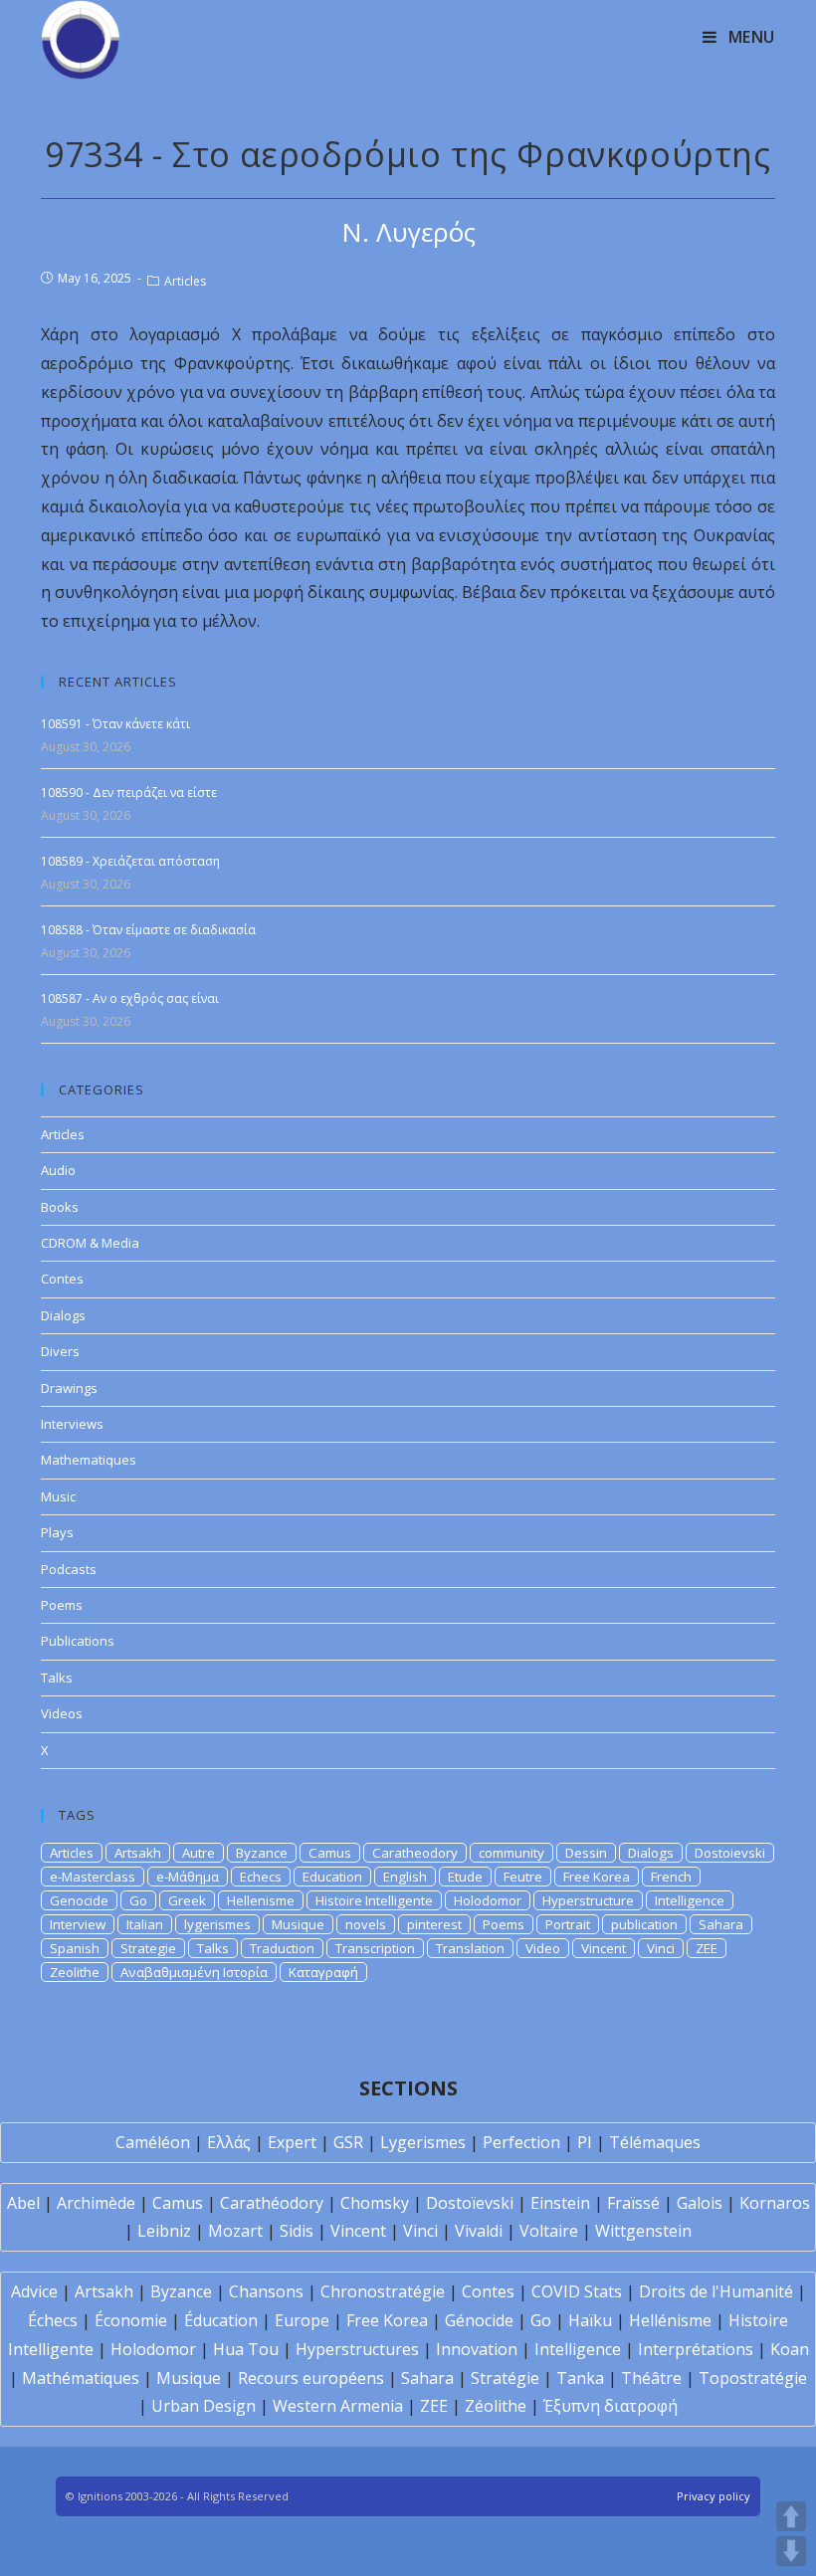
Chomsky (375, 2203)
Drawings (69, 1388)
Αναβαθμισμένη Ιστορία (194, 1972)
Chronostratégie (383, 2291)
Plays (57, 1532)
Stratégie (505, 2378)
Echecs (261, 1877)
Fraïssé (633, 2203)
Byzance (262, 1853)
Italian (145, 1924)
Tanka (580, 2378)
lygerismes (217, 1924)
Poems (62, 1605)
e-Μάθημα (188, 1877)
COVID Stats (577, 2291)
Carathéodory (272, 2203)
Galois (700, 2203)
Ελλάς (229, 2142)
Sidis (297, 2231)
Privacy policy (714, 2496)
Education (332, 1877)
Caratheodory (415, 1853)
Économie (131, 2320)
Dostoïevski (470, 2203)
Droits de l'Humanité (716, 2291)
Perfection (521, 2142)
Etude (465, 1877)
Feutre (523, 1877)
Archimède (96, 2203)
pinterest (434, 1924)
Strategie (148, 1948)
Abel (23, 2203)
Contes (62, 1279)
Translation (470, 1948)
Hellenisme (261, 1900)
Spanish (75, 1948)
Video (543, 1948)
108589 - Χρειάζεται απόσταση (130, 861)
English (405, 1877)
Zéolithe (496, 2406)
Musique (298, 1924)
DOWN (791, 2551)
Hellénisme (670, 2320)
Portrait (568, 1924)
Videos (62, 1713)
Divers (60, 1351)
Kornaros (775, 2203)
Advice (34, 2291)
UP (791, 2516)
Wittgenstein (643, 2231)
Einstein (560, 2203)
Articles (185, 281)
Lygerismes (423, 2142)
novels (366, 1924)
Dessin (586, 1853)
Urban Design (204, 2406)
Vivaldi (479, 2231)
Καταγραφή (323, 1972)
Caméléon (153, 2142)
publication (644, 1924)
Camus (330, 1853)
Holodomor (488, 1900)
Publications (78, 1641)
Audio (58, 1170)
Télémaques (655, 2142)
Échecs (53, 2320)
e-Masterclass (93, 1877)
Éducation (221, 2320)
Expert (292, 2142)
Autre (199, 1853)
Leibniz (164, 2231)
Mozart (235, 2231)
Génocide (479, 2320)
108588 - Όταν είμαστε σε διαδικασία (148, 930)
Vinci (661, 1948)
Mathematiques (89, 1460)
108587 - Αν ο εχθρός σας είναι (130, 998)
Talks (57, 1678)
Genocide (79, 1900)
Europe (302, 2320)
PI (585, 2142)
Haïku (590, 2320)
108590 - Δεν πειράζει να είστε (129, 793)
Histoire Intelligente (374, 1900)
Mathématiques (81, 2378)
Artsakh (138, 1853)
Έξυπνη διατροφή (611, 2406)
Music (58, 1496)
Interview (78, 1924)
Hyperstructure (588, 1900)
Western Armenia (338, 2406)
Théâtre (651, 2378)
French (671, 1877)
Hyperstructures (357, 2349)
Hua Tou (246, 2349)
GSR (348, 2142)
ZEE (707, 1948)
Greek (187, 1900)
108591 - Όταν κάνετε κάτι (115, 724)
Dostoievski (730, 1853)
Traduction (282, 1948)
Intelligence (690, 1900)
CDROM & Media (90, 1243)
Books (60, 1207)
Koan (790, 2349)
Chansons (266, 2291)
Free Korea (597, 1877)
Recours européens (311, 2378)
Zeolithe (75, 1972)
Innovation (477, 2349)
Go (138, 1900)
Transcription (375, 1948)
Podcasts (69, 1569)
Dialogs (63, 1315)
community (511, 1853)
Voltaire (549, 2231)
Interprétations (696, 2349)
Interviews (72, 1424)
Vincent (604, 1948)
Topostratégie (753, 2378)
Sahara (721, 1924)
